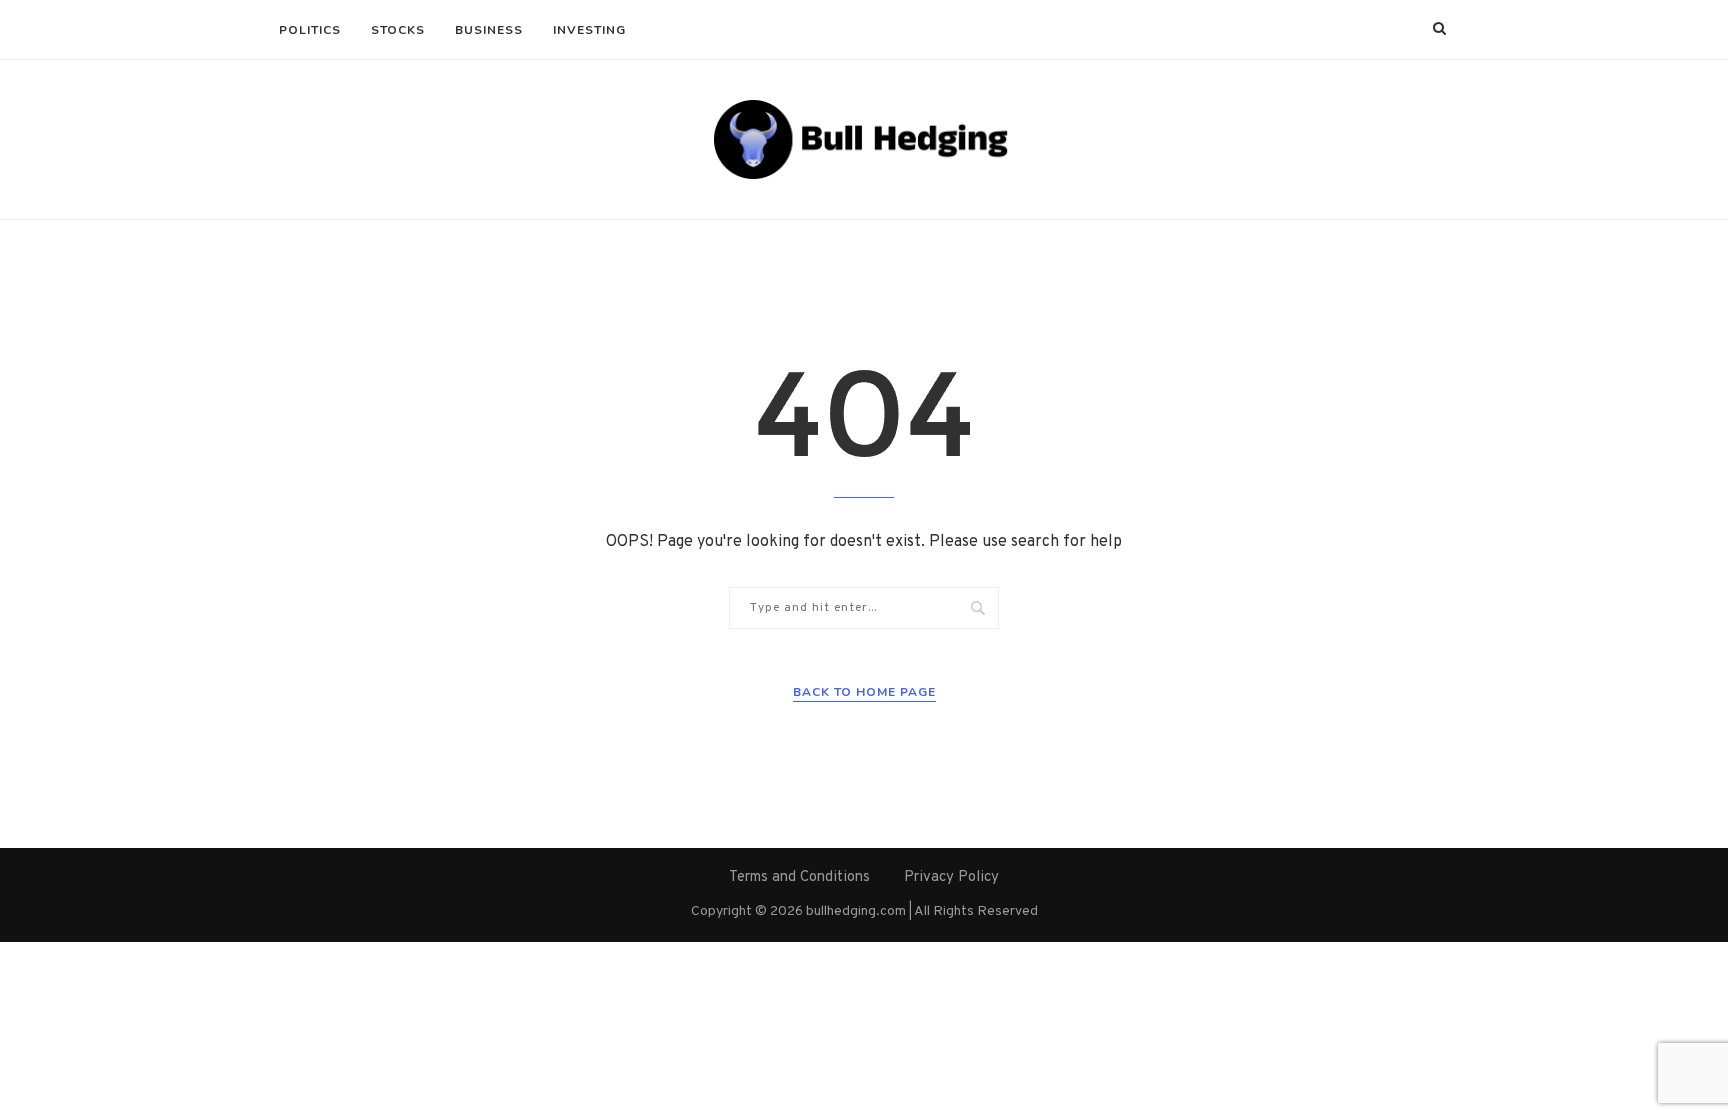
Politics (310, 30)
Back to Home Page (864, 692)
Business (489, 30)
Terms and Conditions (799, 877)
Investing (589, 30)
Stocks (398, 30)
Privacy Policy (951, 877)
